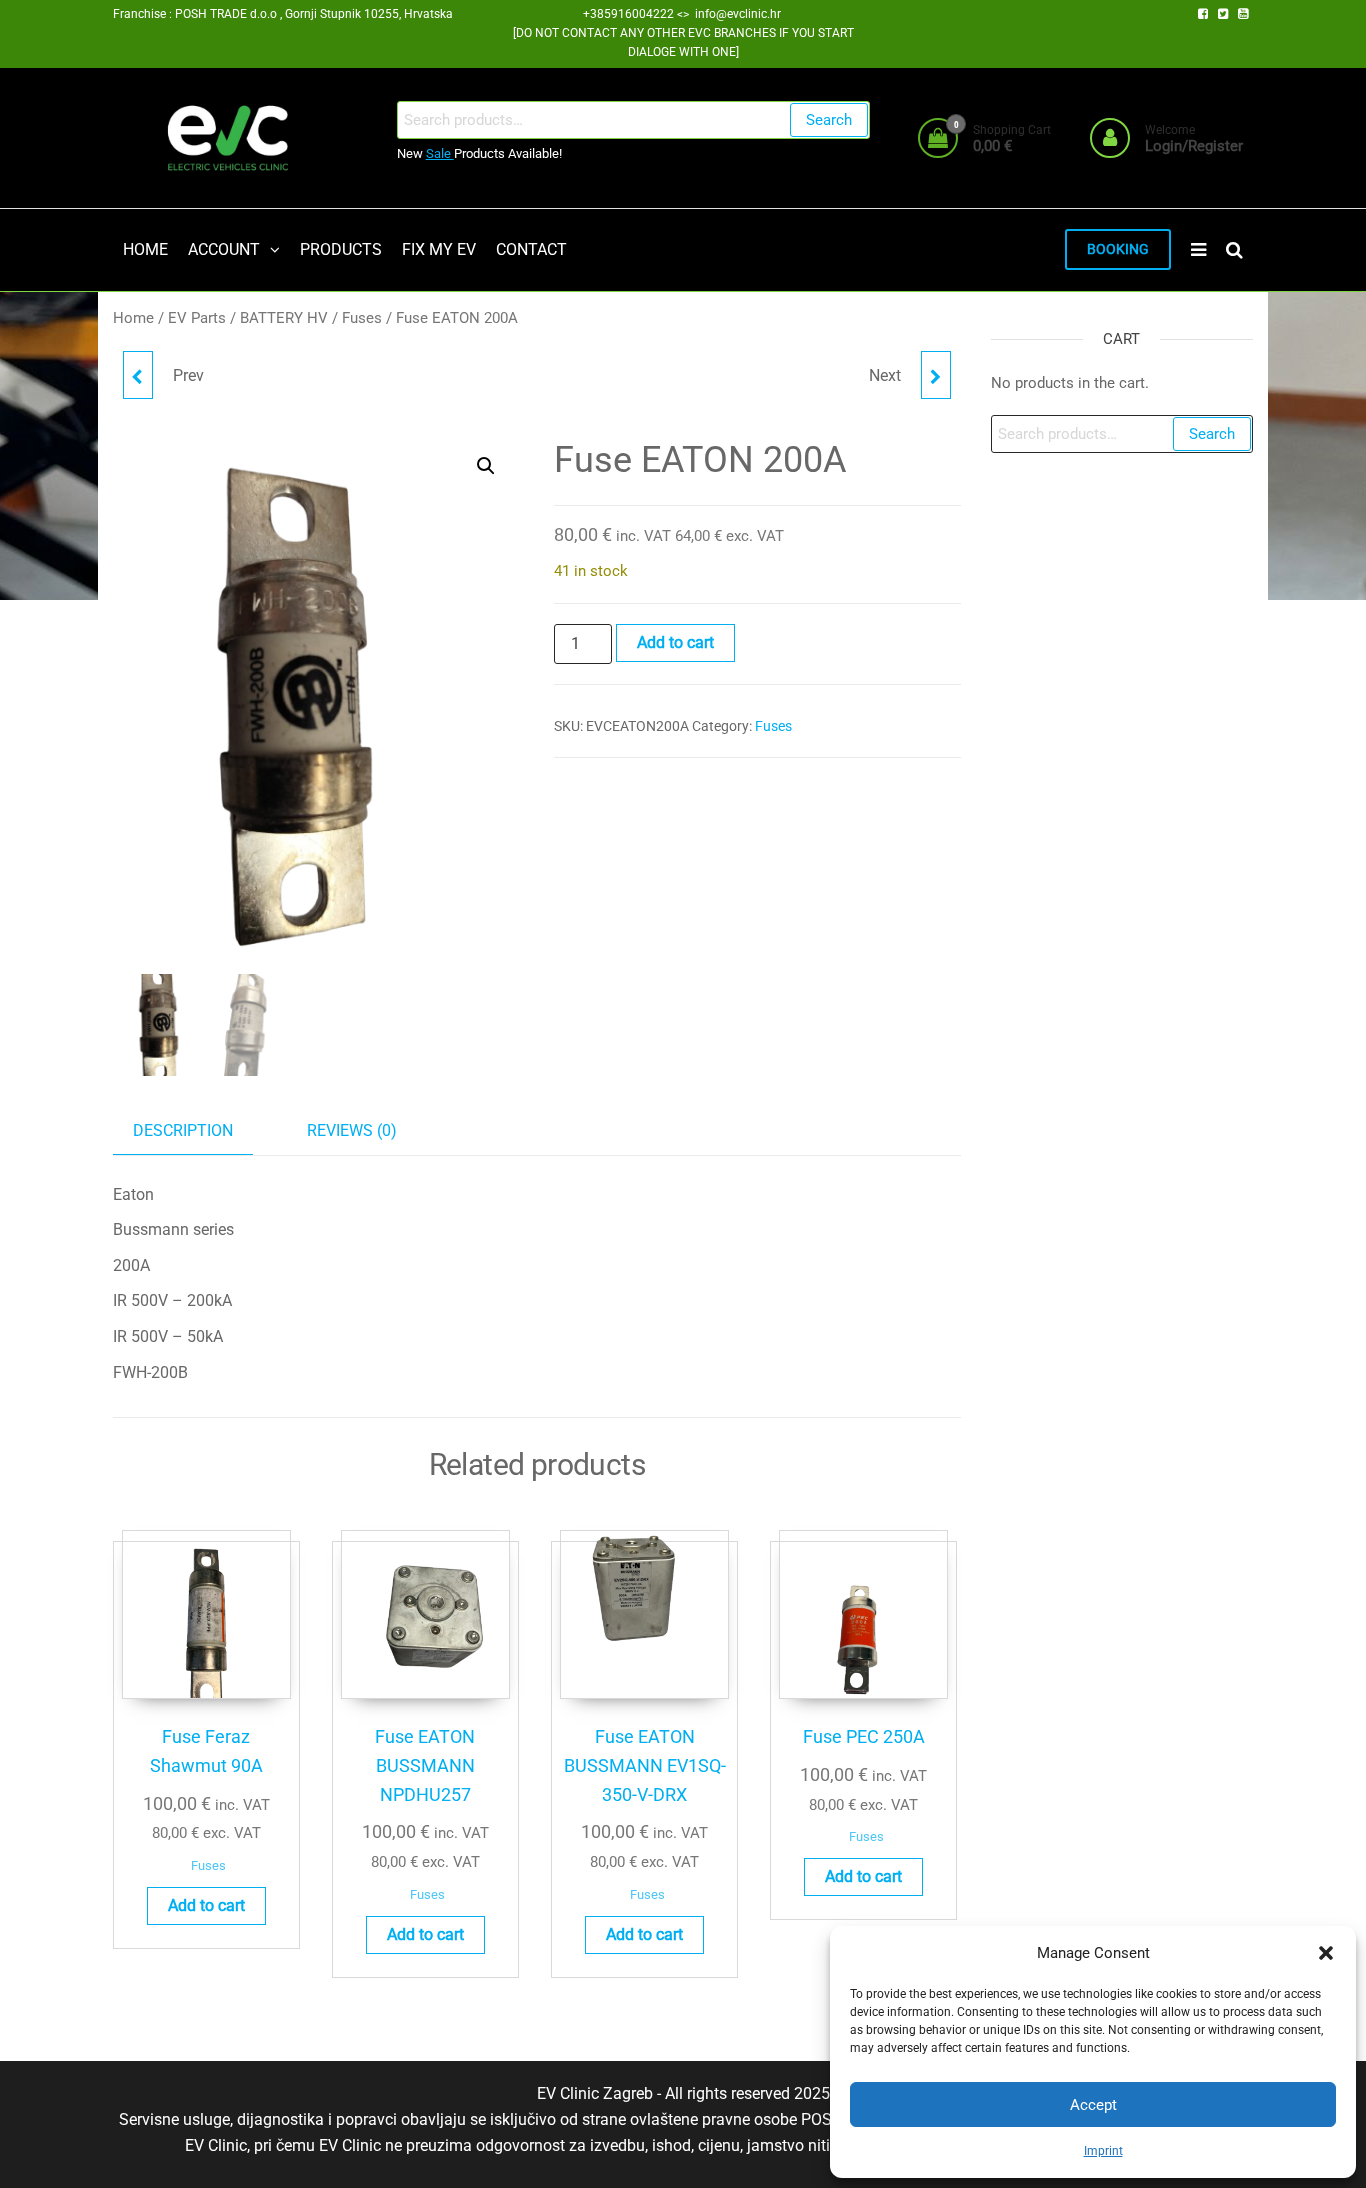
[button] (1326, 1953)
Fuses (362, 318)
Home (133, 318)
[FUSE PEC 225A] (138, 375)
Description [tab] (183, 1130)
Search (829, 120)
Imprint (1103, 2151)
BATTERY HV (284, 318)
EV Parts (197, 318)
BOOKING (1118, 249)
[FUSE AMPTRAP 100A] (936, 375)
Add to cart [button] (206, 1905)
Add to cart (675, 642)
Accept (1093, 2105)
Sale (440, 153)
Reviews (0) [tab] (352, 1130)
